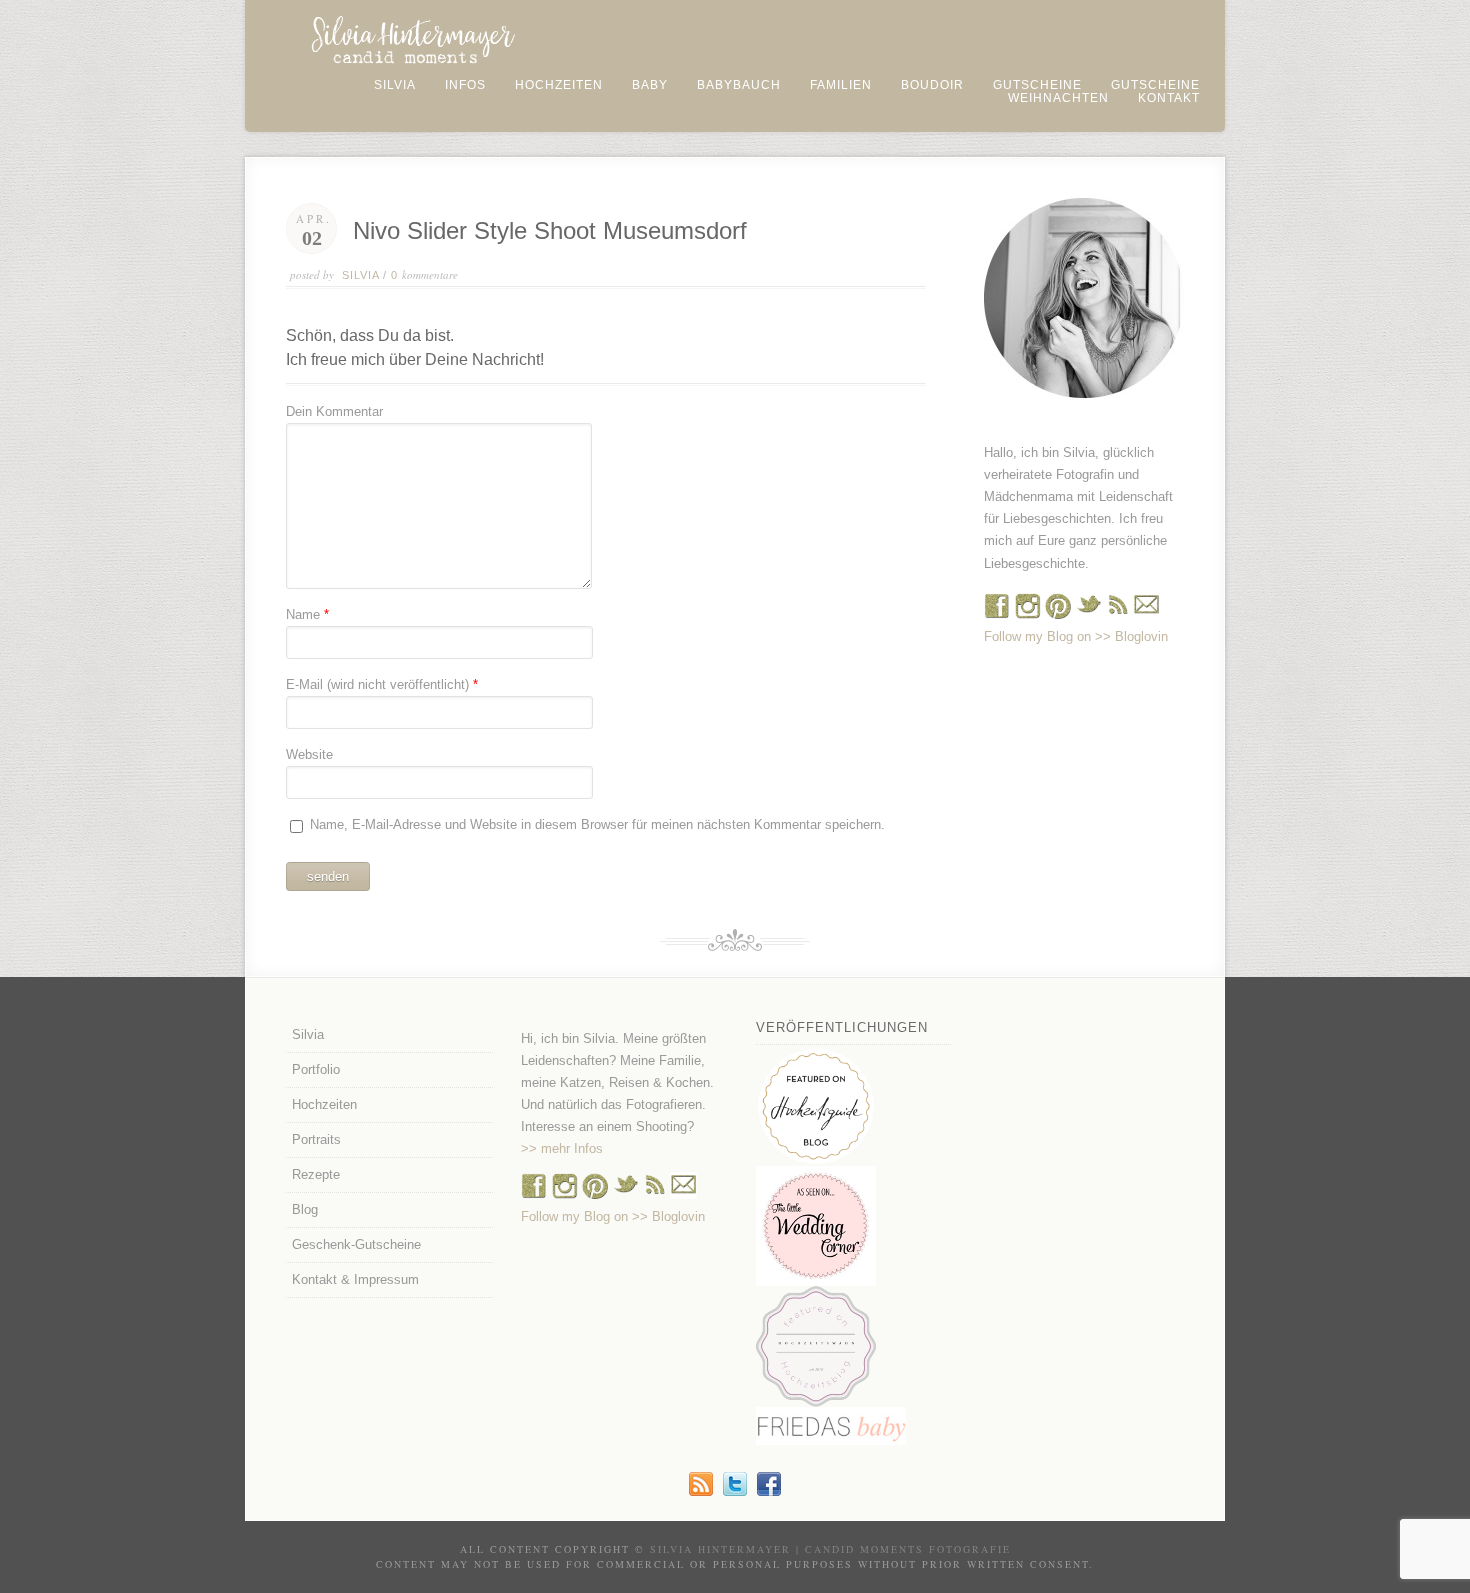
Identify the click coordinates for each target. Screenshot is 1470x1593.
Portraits (316, 1139)
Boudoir (932, 85)
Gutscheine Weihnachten (1104, 91)
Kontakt (1169, 98)
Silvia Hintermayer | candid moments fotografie (830, 1549)
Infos (465, 85)
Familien (841, 85)
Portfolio (316, 1069)
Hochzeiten (559, 85)
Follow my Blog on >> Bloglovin (1076, 636)
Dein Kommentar (334, 411)
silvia (360, 275)
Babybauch (739, 85)
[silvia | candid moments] (701, 1491)
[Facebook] (997, 614)
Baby (650, 85)
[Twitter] (735, 1491)
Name (303, 614)
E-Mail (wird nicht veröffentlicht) (377, 684)
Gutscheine (1037, 85)
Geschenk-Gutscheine (356, 1244)
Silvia (395, 85)
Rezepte (316, 1174)
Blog (305, 1209)
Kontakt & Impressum (355, 1279)
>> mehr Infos (562, 1148)
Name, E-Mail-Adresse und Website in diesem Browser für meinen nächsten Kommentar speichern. (597, 824)
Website (309, 754)
